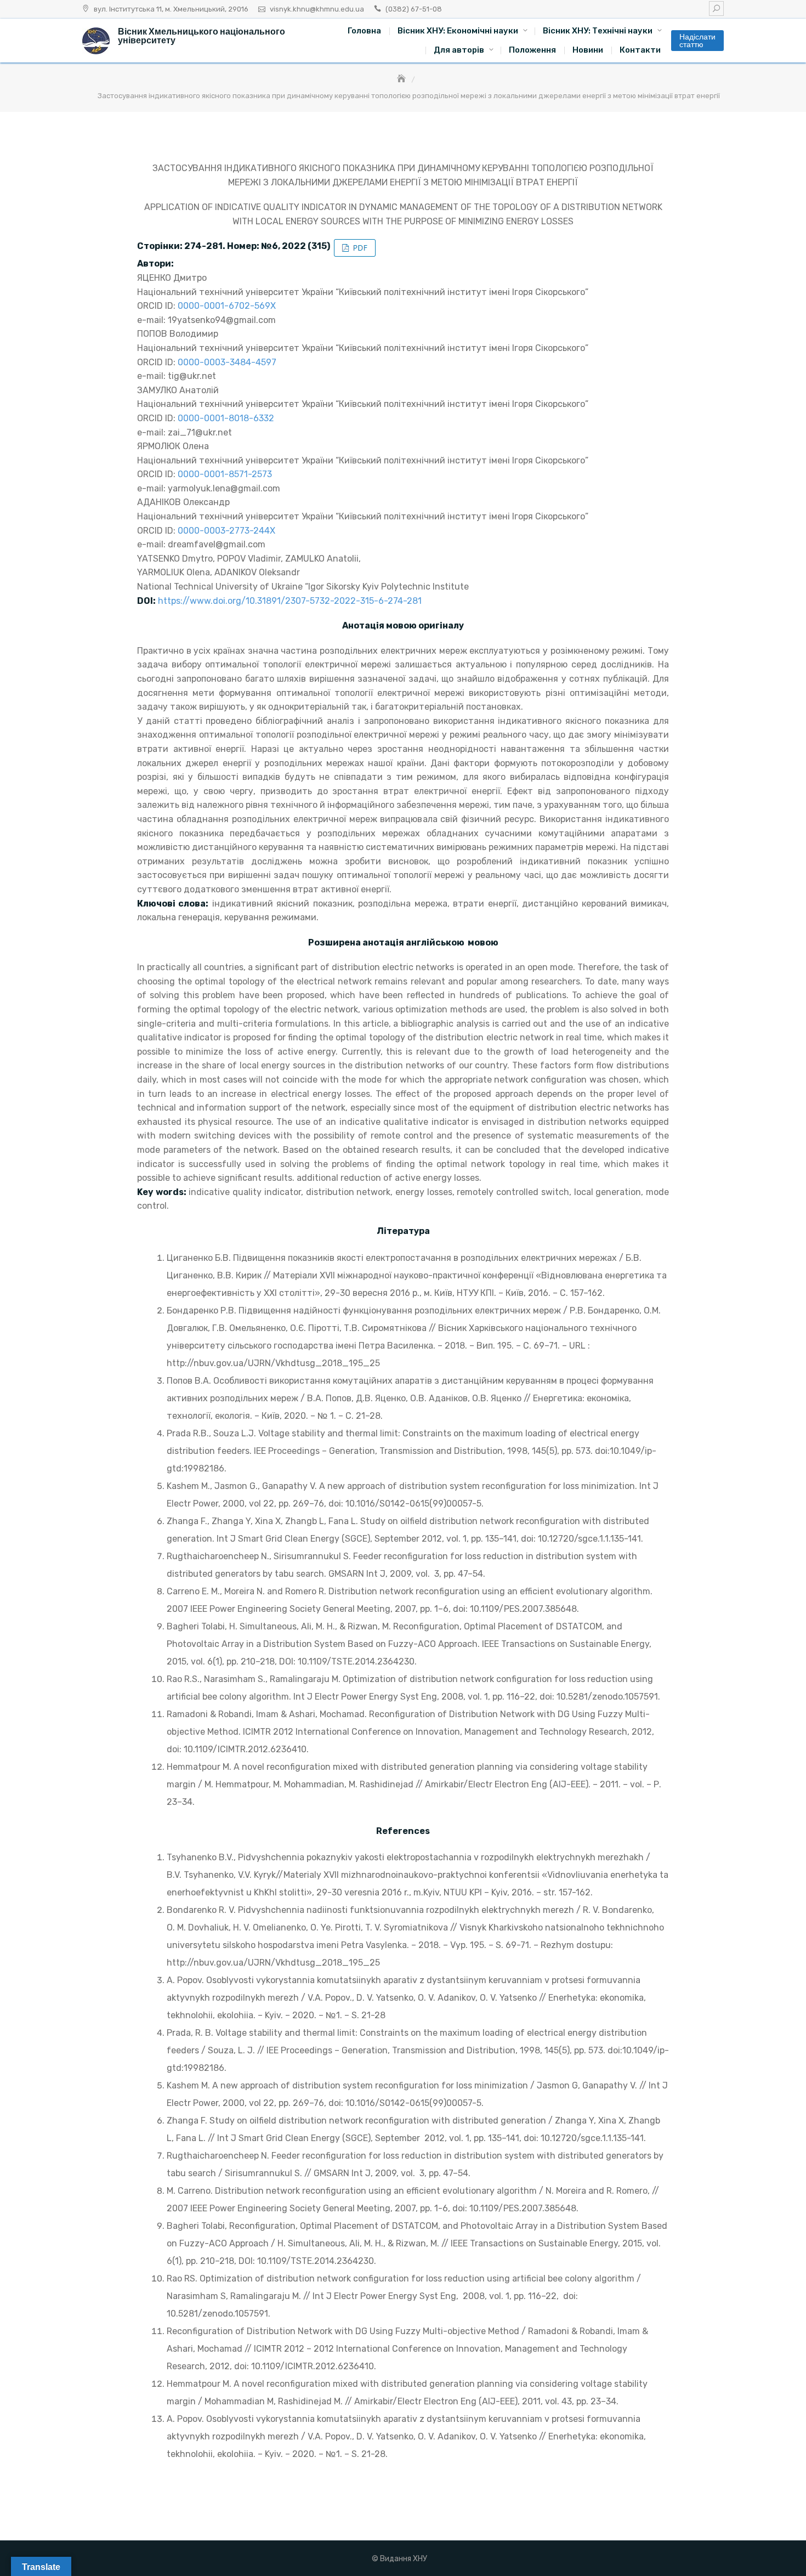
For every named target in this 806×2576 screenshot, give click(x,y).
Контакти (640, 50)
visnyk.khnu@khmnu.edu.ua (317, 9)
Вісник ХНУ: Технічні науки (598, 31)
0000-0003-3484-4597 (227, 362)
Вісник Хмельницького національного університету (201, 36)
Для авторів (459, 50)
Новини (588, 50)
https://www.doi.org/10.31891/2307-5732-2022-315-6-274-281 (290, 601)
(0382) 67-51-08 (414, 9)
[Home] (402, 79)
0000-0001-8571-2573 (225, 474)
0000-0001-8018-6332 (226, 418)
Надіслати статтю (697, 41)
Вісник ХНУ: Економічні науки (458, 31)
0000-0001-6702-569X (227, 306)
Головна (364, 31)
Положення (532, 50)
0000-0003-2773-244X (226, 531)
